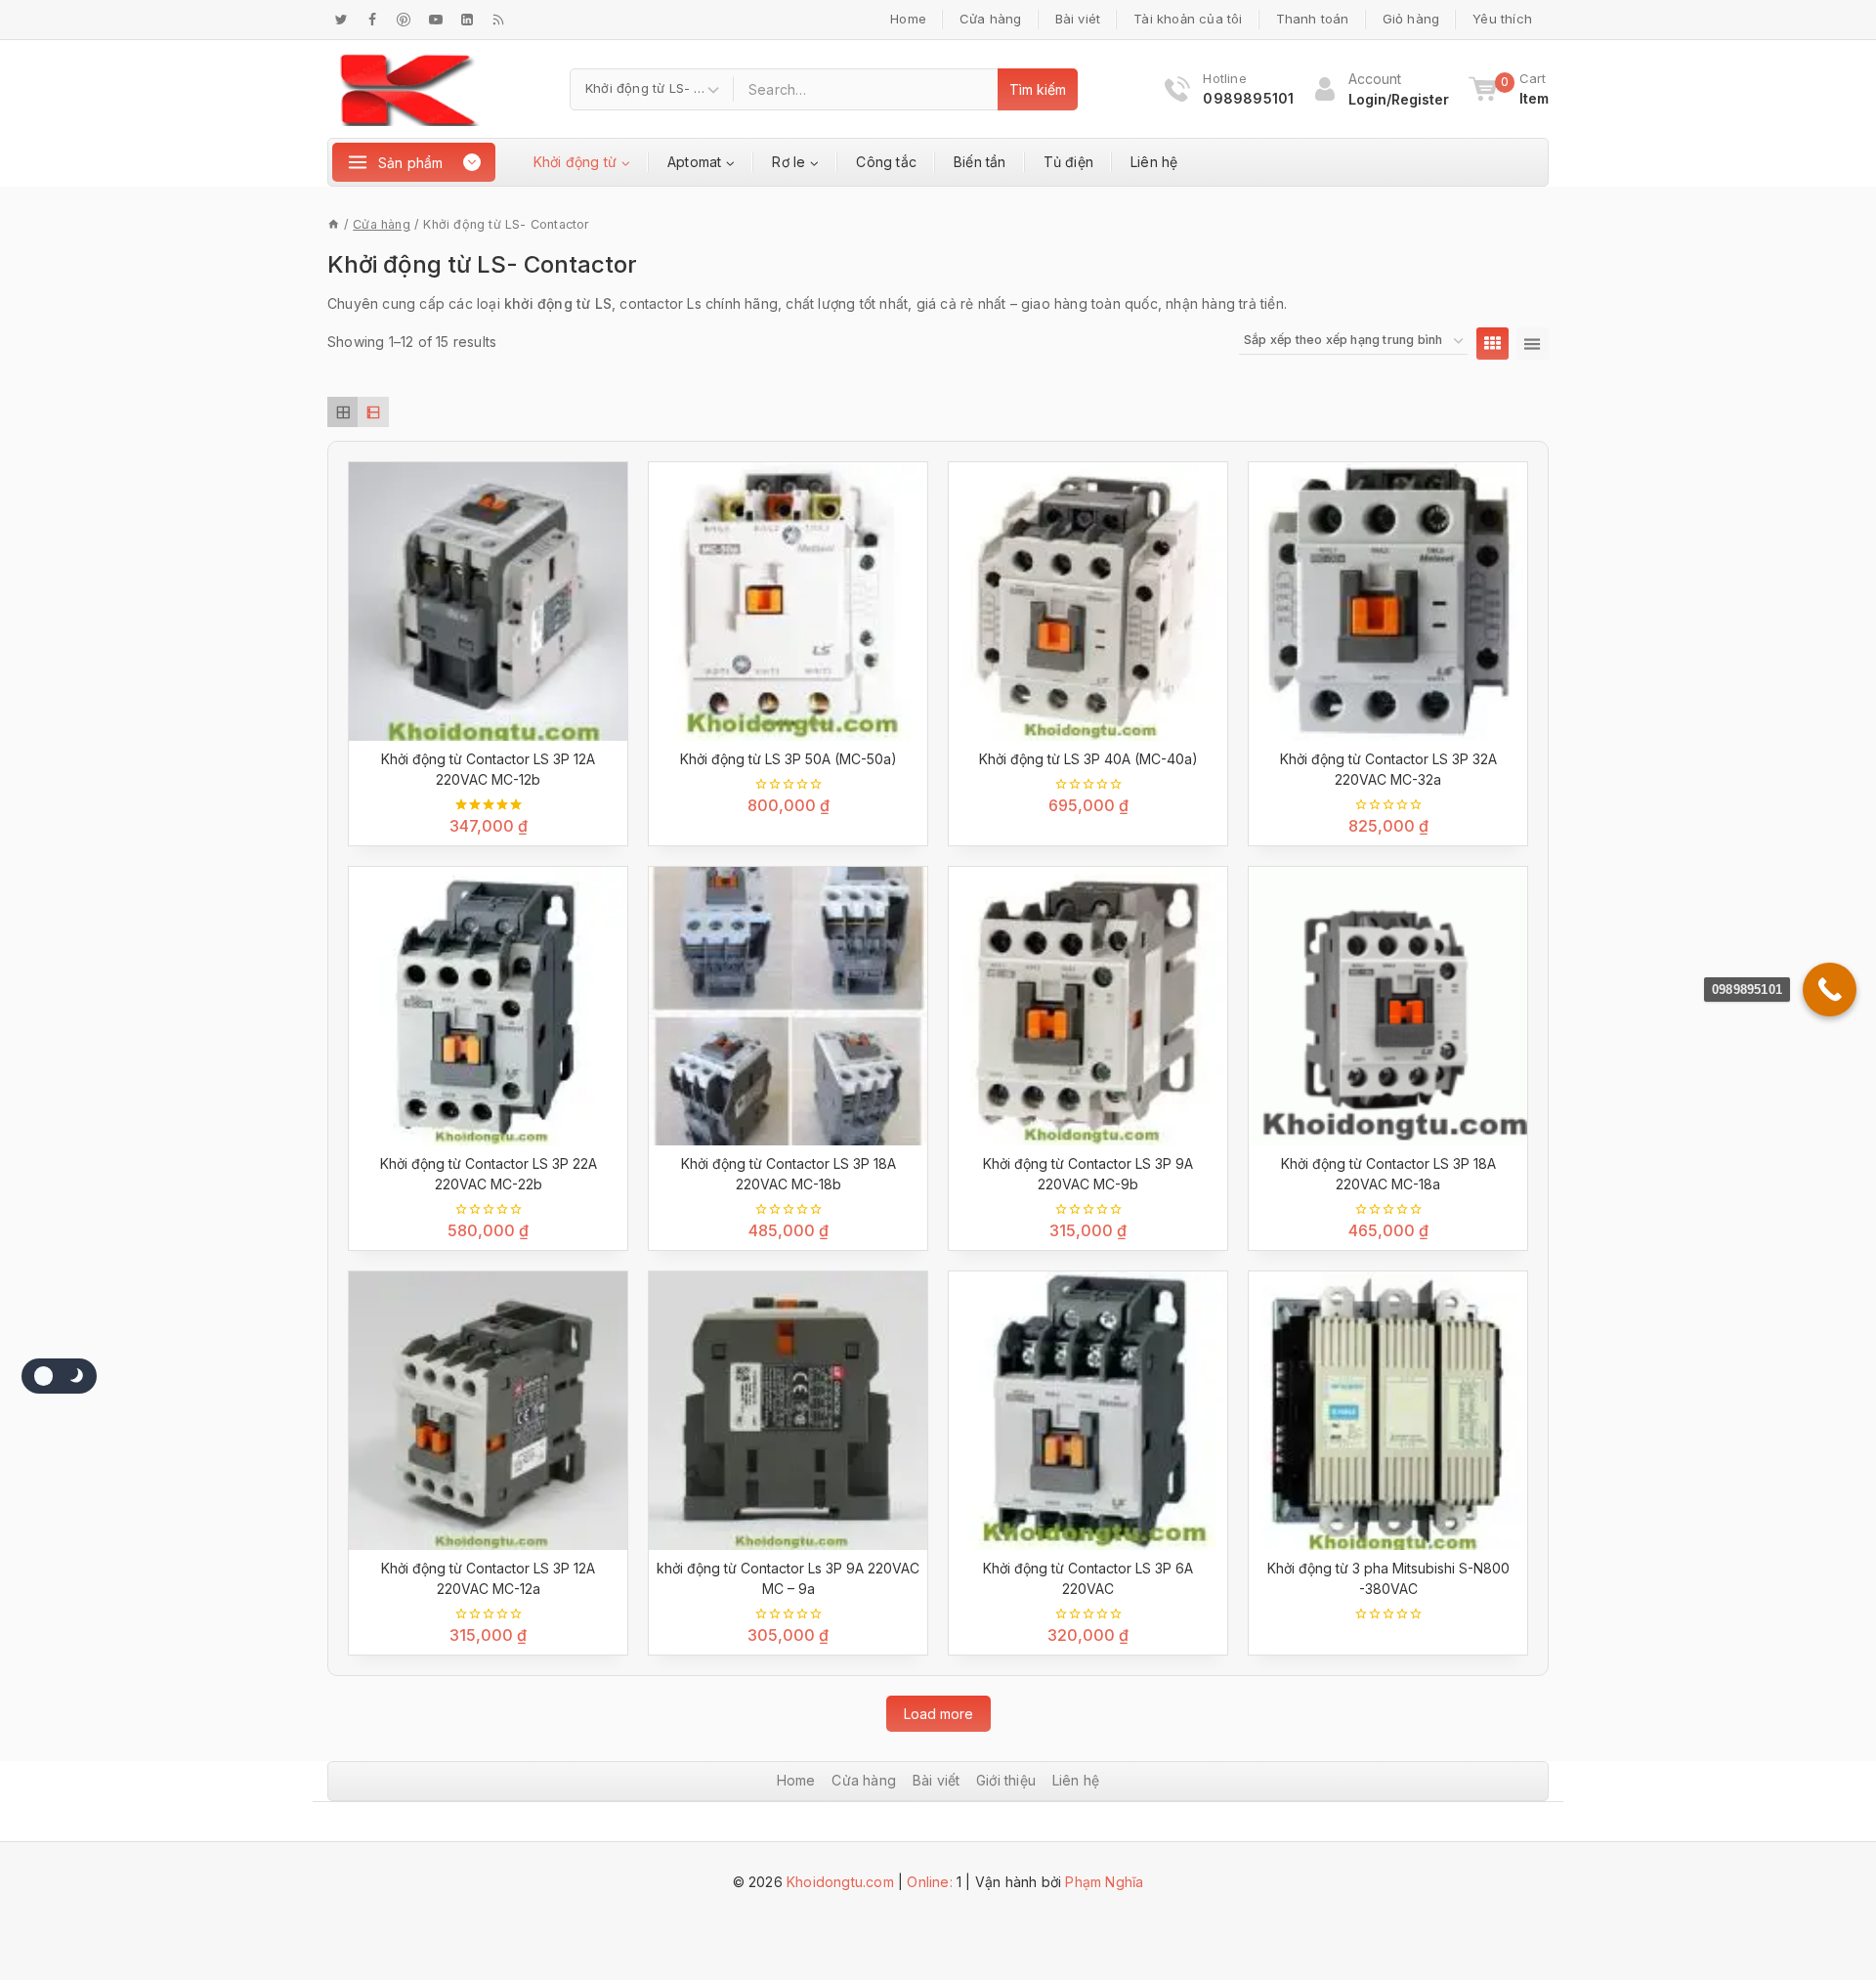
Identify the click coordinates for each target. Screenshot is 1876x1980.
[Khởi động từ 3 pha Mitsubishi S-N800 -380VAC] (1388, 1411)
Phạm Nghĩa (1104, 1882)
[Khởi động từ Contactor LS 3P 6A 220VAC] (1088, 1411)
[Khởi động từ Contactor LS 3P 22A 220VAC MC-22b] (488, 1006)
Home (908, 19)
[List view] (373, 412)
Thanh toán (1313, 19)
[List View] (1533, 344)
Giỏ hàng (1411, 19)
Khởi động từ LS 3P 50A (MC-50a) (789, 759)
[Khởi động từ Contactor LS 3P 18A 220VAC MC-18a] (1388, 1006)
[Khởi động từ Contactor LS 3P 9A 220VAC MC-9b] (1088, 1006)
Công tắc (886, 162)
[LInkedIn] (467, 20)
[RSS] (498, 20)
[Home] (334, 224)
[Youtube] (436, 20)
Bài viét (1078, 19)
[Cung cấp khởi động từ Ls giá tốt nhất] (409, 89)
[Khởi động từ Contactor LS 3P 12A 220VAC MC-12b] (488, 602)
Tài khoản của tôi (1188, 19)
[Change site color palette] (59, 1376)
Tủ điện (1068, 162)
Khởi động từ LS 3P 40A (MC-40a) (1088, 759)
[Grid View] (1492, 344)
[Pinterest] (404, 20)
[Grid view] (342, 412)
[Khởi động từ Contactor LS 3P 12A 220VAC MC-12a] (488, 1411)
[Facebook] (372, 20)
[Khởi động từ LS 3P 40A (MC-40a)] (1088, 602)
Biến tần (980, 162)
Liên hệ (1154, 162)
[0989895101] (1830, 990)
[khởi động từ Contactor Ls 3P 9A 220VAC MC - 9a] (788, 1411)
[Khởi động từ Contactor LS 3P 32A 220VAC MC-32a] (1388, 602)
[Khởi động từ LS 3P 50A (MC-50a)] (788, 602)
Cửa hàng (991, 19)
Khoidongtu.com (840, 1882)
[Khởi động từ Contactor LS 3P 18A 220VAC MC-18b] (788, 1006)
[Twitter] (341, 20)
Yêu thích (1502, 19)
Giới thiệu (1006, 1780)
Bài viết (937, 1780)
